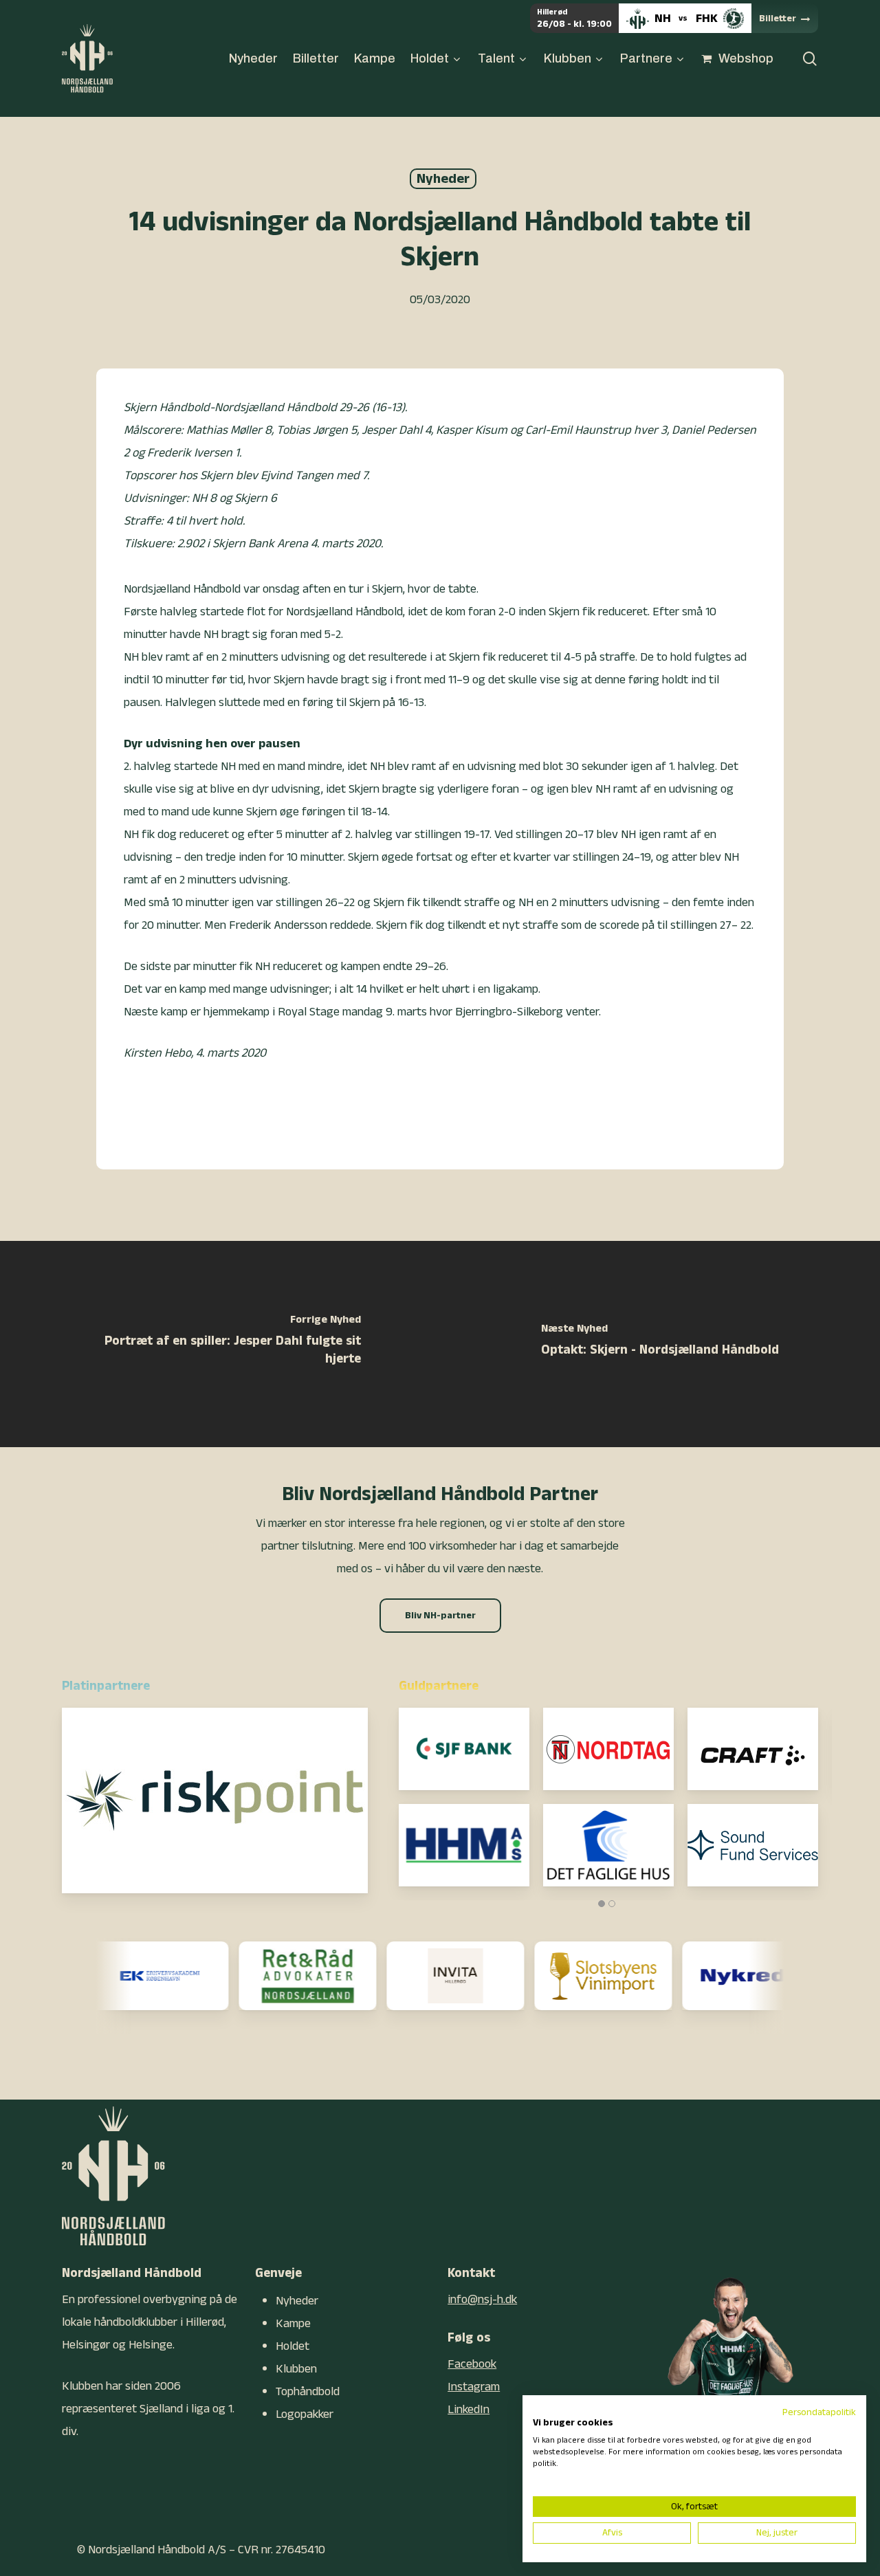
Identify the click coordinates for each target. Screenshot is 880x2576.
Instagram (474, 2387)
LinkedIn (469, 2409)
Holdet (293, 2346)
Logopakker (305, 2414)
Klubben (296, 2369)
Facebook (472, 2364)
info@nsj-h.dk (482, 2299)
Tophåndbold (308, 2391)
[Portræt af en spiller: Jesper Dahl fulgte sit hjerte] (220, 1344)
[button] (440, 1616)
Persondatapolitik (819, 2412)
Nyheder (443, 179)
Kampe (293, 2323)
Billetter (778, 19)
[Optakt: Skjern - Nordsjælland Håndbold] (660, 1344)
